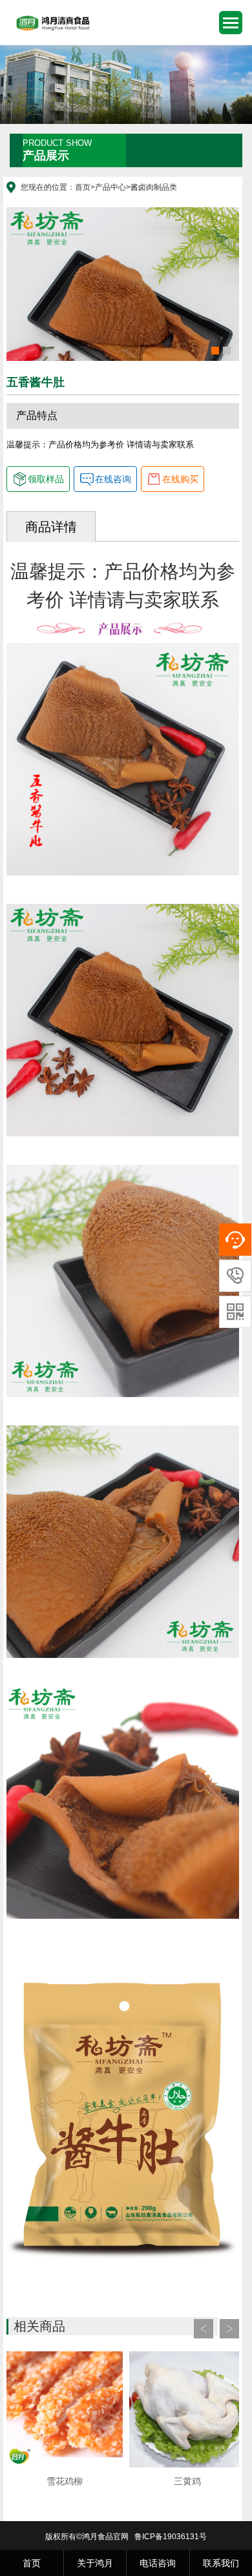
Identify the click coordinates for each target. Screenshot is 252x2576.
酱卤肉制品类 (154, 187)
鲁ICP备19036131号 (171, 2537)
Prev (204, 2329)
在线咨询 (113, 479)
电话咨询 (158, 2563)
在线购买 (180, 479)
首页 (83, 187)
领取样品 (46, 479)
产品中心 (110, 187)
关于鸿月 (95, 2563)
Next (229, 2329)
